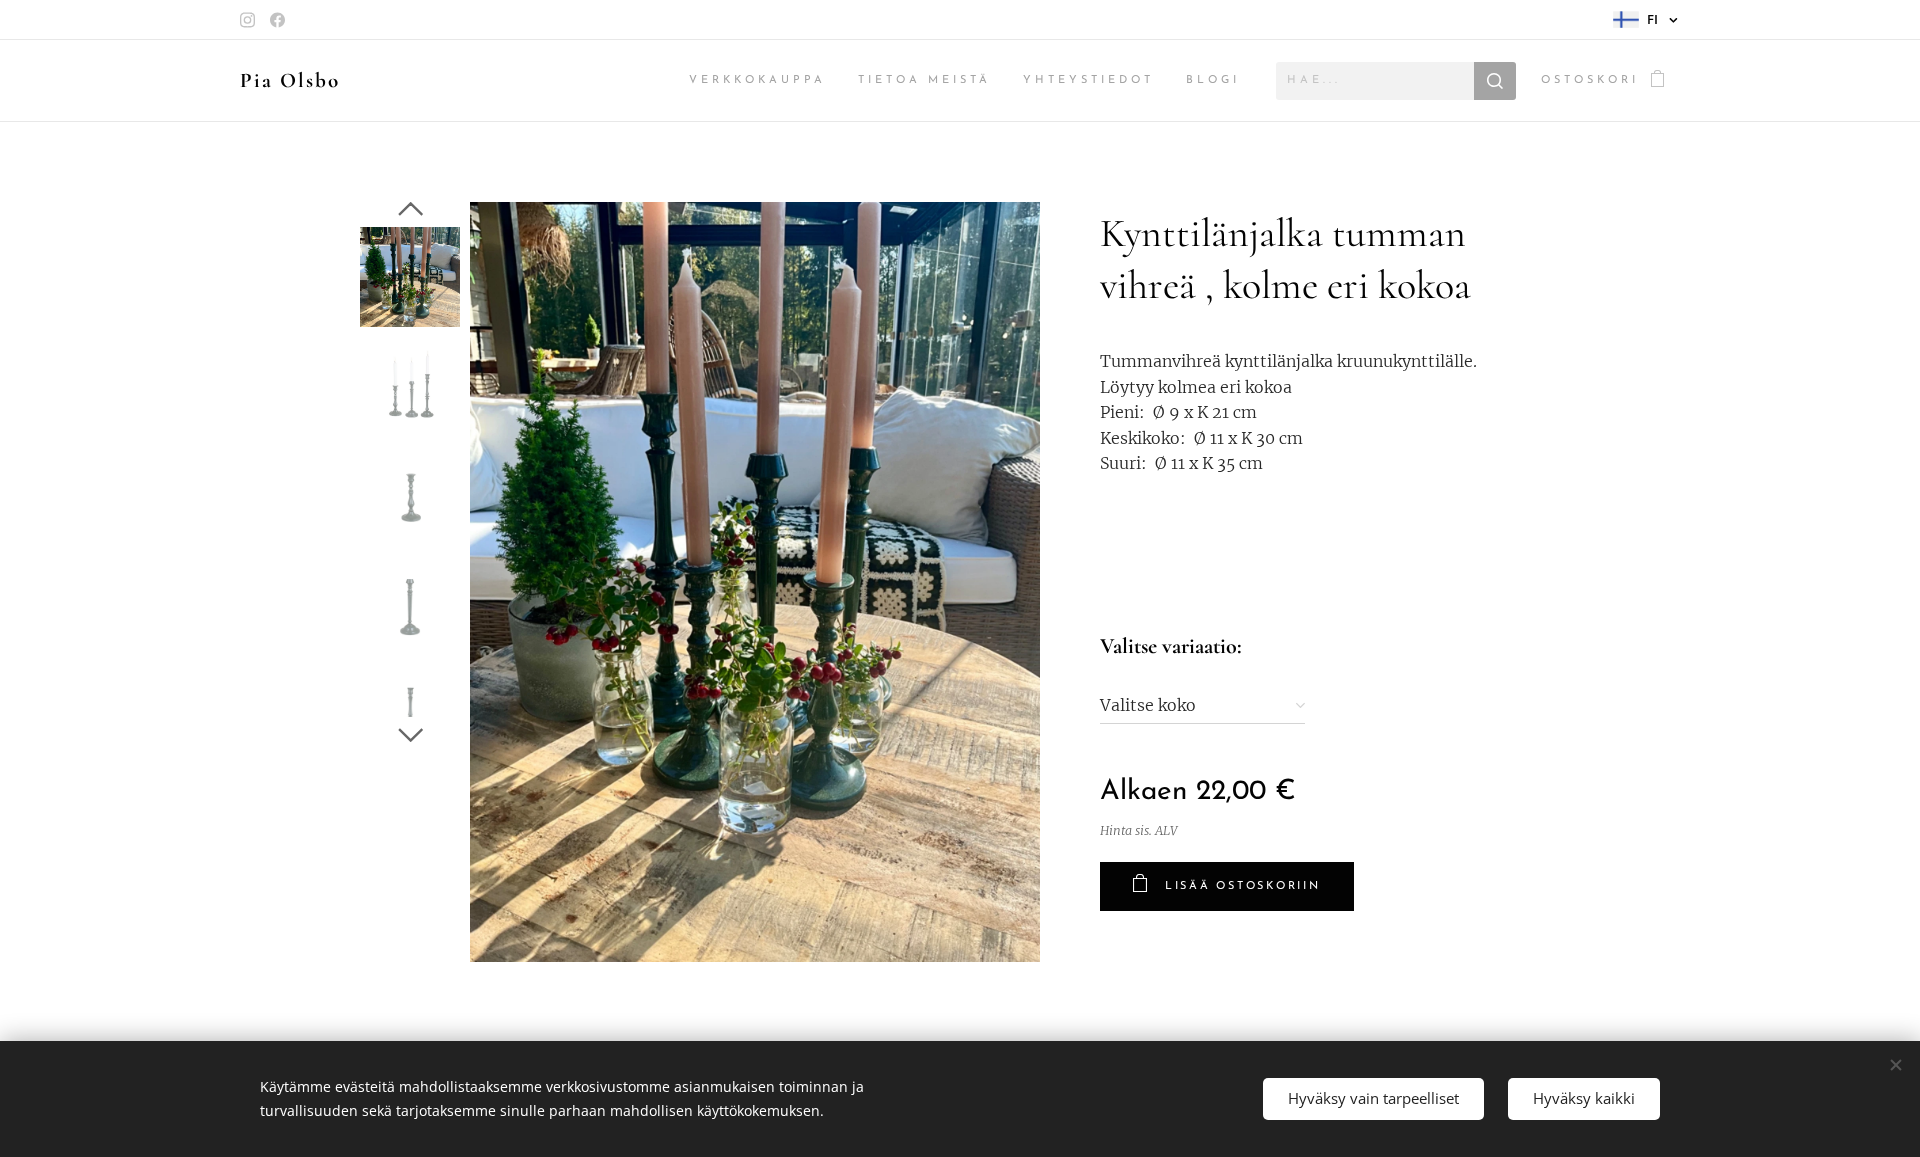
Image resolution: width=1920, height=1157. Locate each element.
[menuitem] (763, 81)
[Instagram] (247, 20)
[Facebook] (277, 20)
